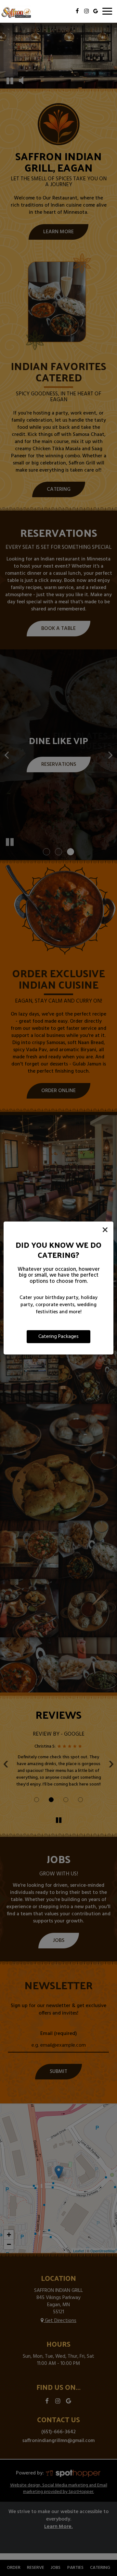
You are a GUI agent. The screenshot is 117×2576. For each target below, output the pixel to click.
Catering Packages (58, 1337)
